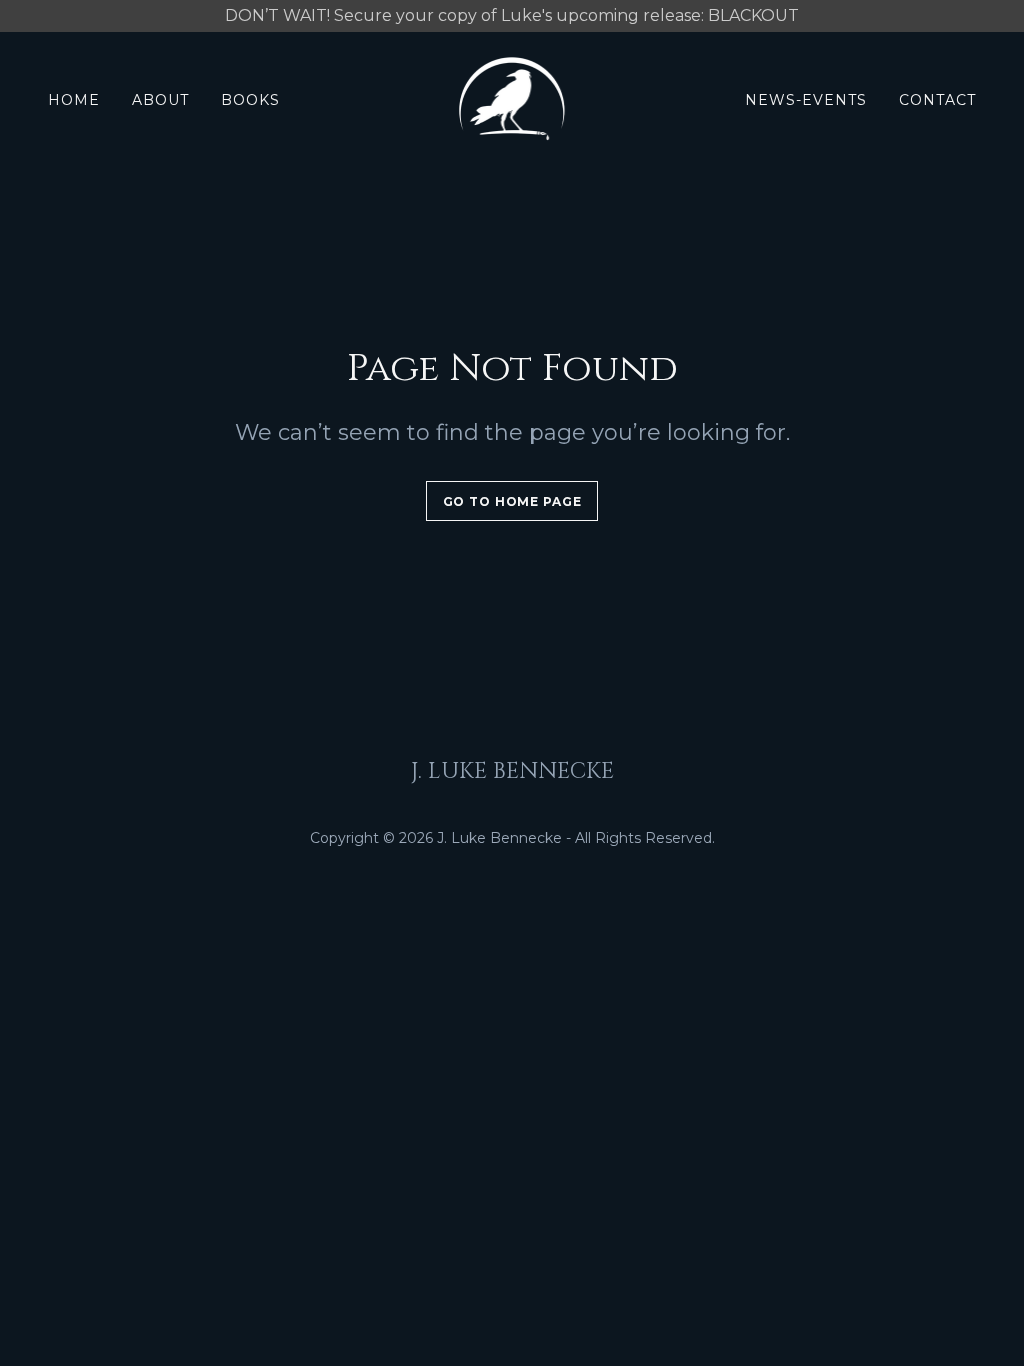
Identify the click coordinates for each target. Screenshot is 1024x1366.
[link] (512, 98)
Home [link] (74, 100)
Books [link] (250, 100)
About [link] (160, 100)
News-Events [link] (806, 100)
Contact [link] (937, 100)
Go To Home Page (512, 501)
